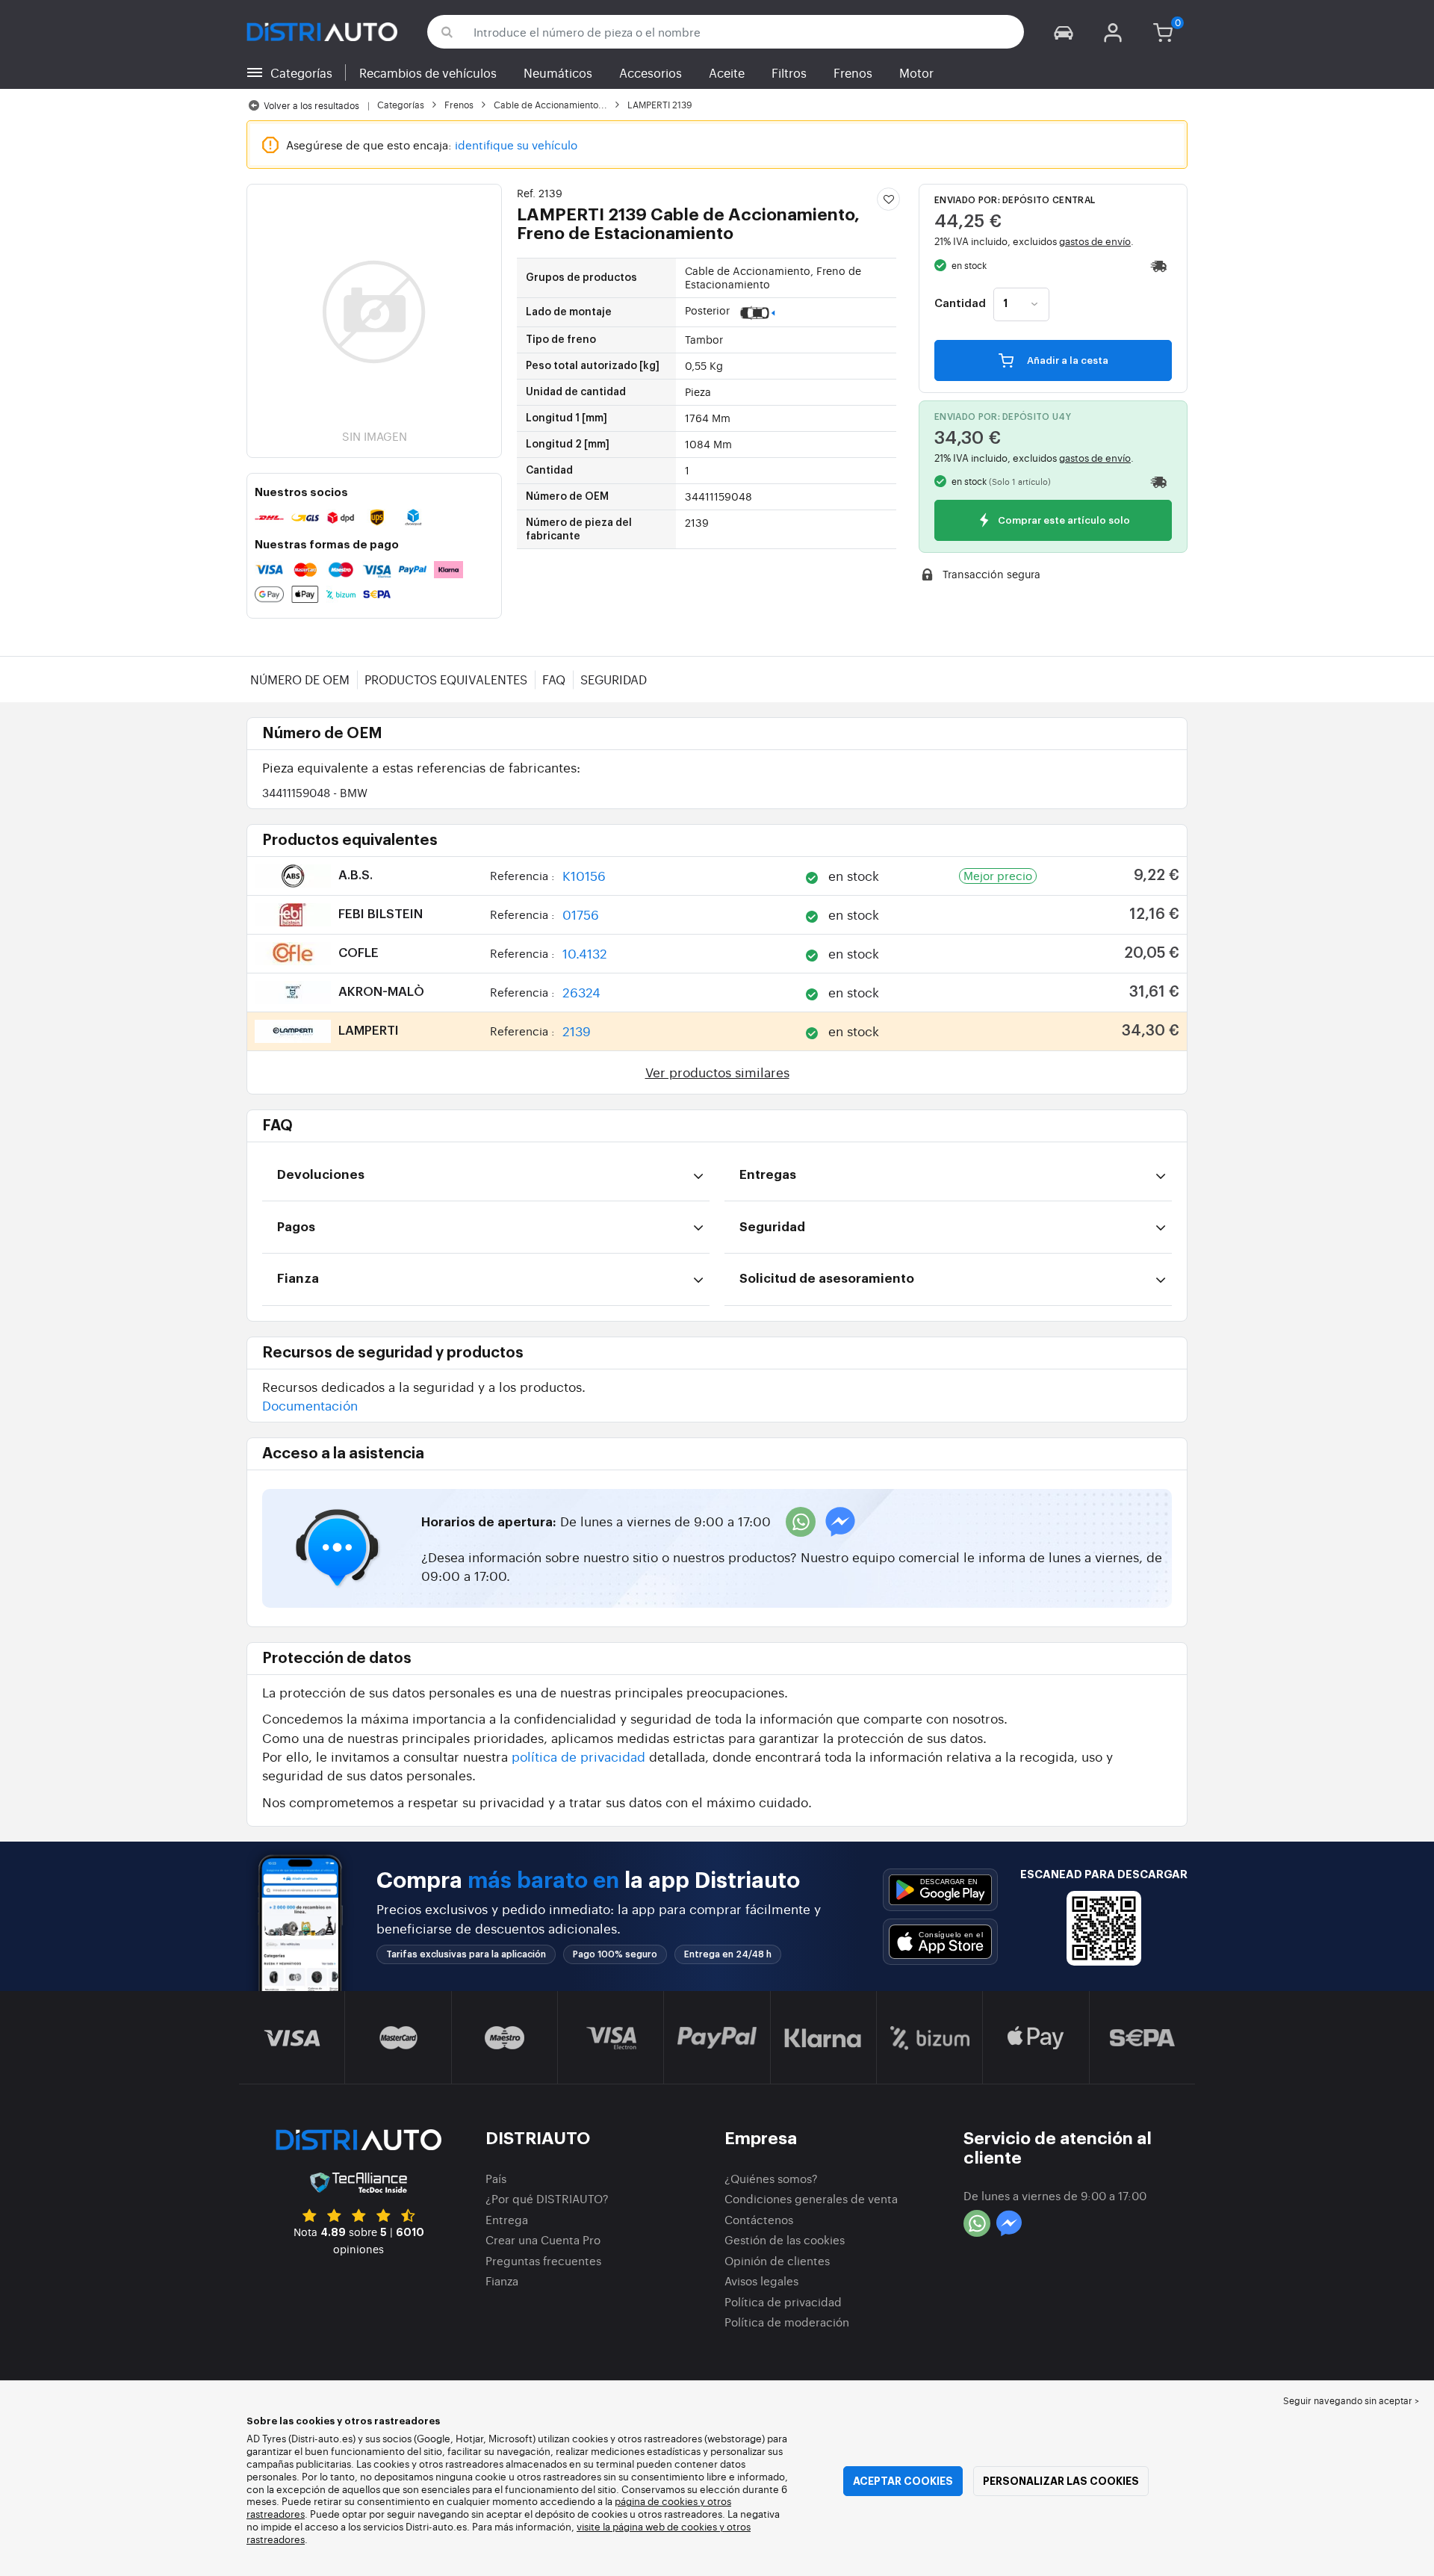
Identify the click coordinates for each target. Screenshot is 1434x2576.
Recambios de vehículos (428, 72)
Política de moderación (787, 2322)
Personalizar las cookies (1061, 2481)
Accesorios (651, 72)
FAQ (554, 679)
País (496, 2178)
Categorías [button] (301, 72)
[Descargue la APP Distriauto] (940, 1890)
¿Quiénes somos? (771, 2178)
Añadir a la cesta (1067, 360)
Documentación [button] (310, 1405)
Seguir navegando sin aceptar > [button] (1351, 2400)
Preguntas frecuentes (543, 2260)
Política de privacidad (783, 2301)
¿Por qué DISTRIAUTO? (547, 2198)
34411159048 (315, 792)
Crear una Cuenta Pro (543, 2239)
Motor (916, 72)
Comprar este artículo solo (1063, 521)
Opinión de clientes (777, 2260)
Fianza (502, 2281)
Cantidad (960, 304)
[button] (1064, 32)
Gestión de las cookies (785, 2239)
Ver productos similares (717, 1072)
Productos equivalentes (446, 679)
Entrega (507, 2219)
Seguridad (614, 679)
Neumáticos (558, 72)
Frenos (853, 72)
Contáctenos (759, 2219)
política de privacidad (578, 1756)
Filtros (789, 72)
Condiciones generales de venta (811, 2198)
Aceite (727, 72)
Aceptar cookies (903, 2481)
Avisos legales (761, 2281)
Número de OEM (300, 679)
